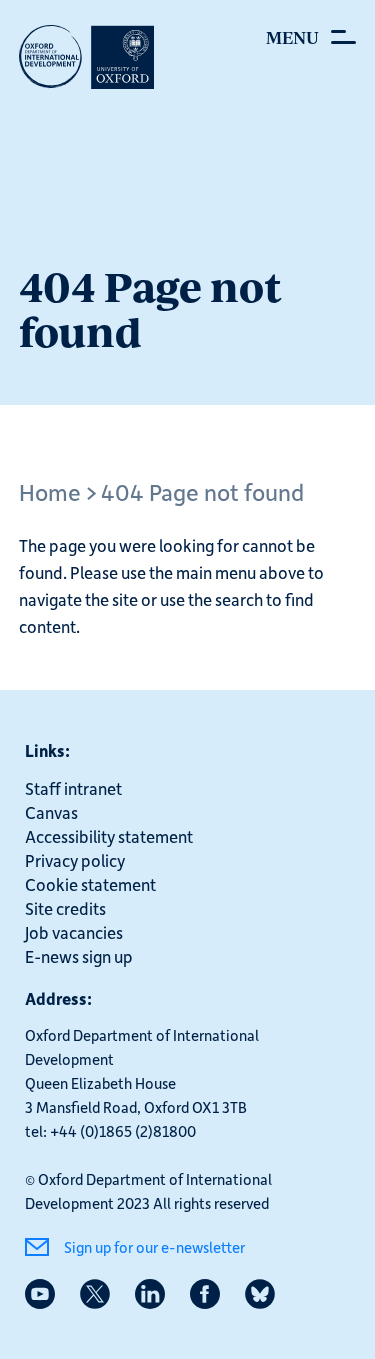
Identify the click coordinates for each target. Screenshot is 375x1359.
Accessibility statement (109, 836)
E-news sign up (79, 956)
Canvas (51, 812)
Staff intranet (73, 788)
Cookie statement (90, 884)
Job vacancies (74, 932)
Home (50, 491)
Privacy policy (75, 860)
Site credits (65, 908)
